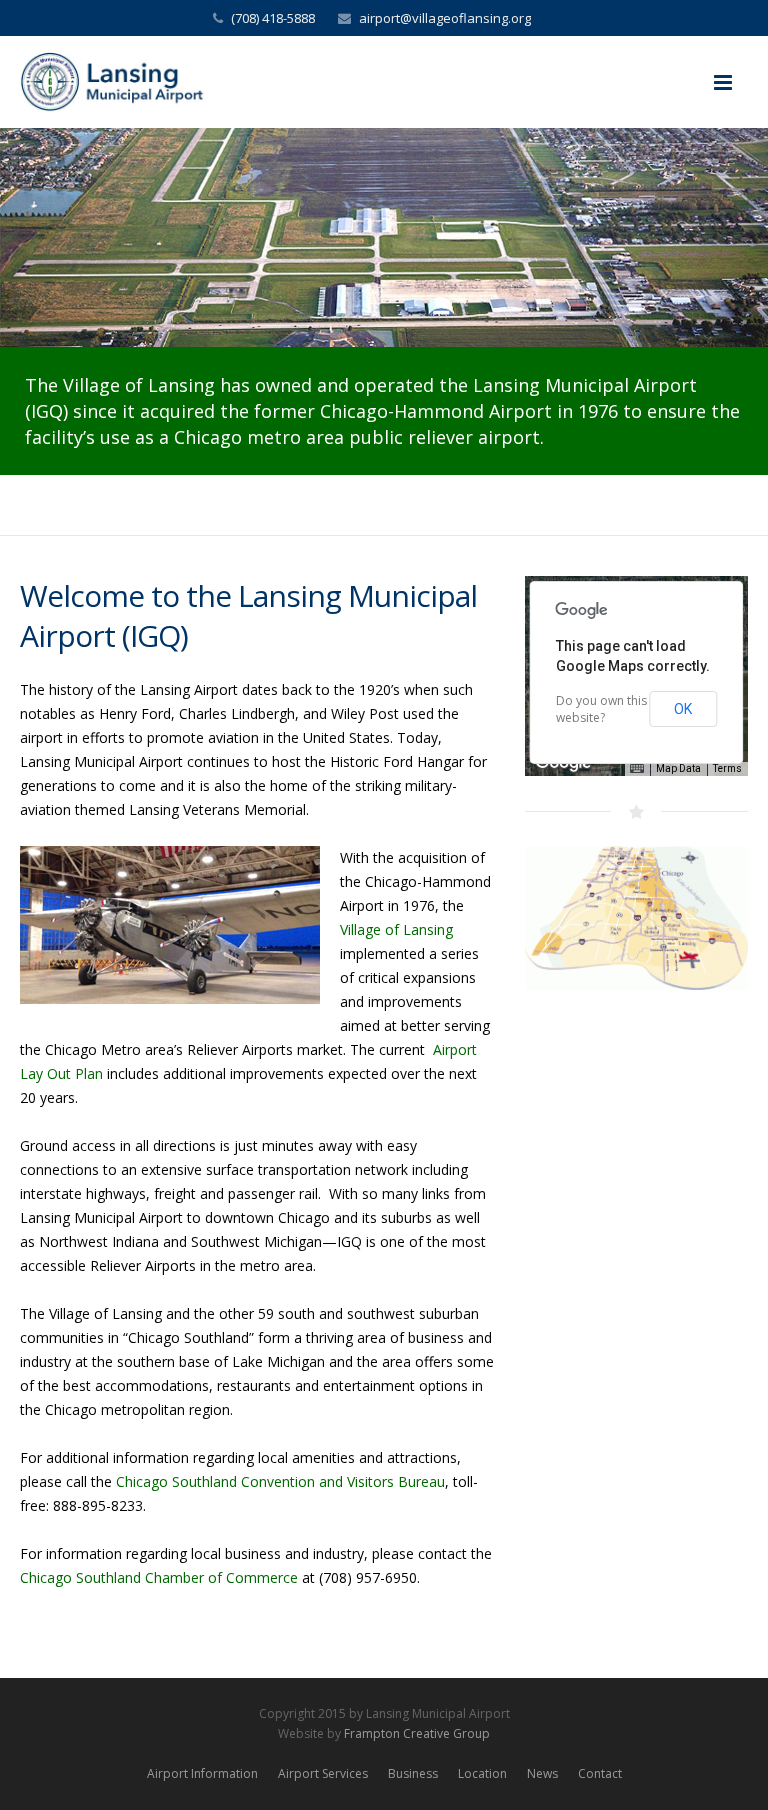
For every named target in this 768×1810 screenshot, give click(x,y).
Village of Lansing (396, 929)
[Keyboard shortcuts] (637, 769)
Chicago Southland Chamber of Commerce (159, 1577)
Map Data (678, 768)
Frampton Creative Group (417, 1733)
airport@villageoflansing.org (445, 18)
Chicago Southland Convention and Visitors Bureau (280, 1481)
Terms (727, 768)
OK (683, 709)
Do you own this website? (601, 709)
